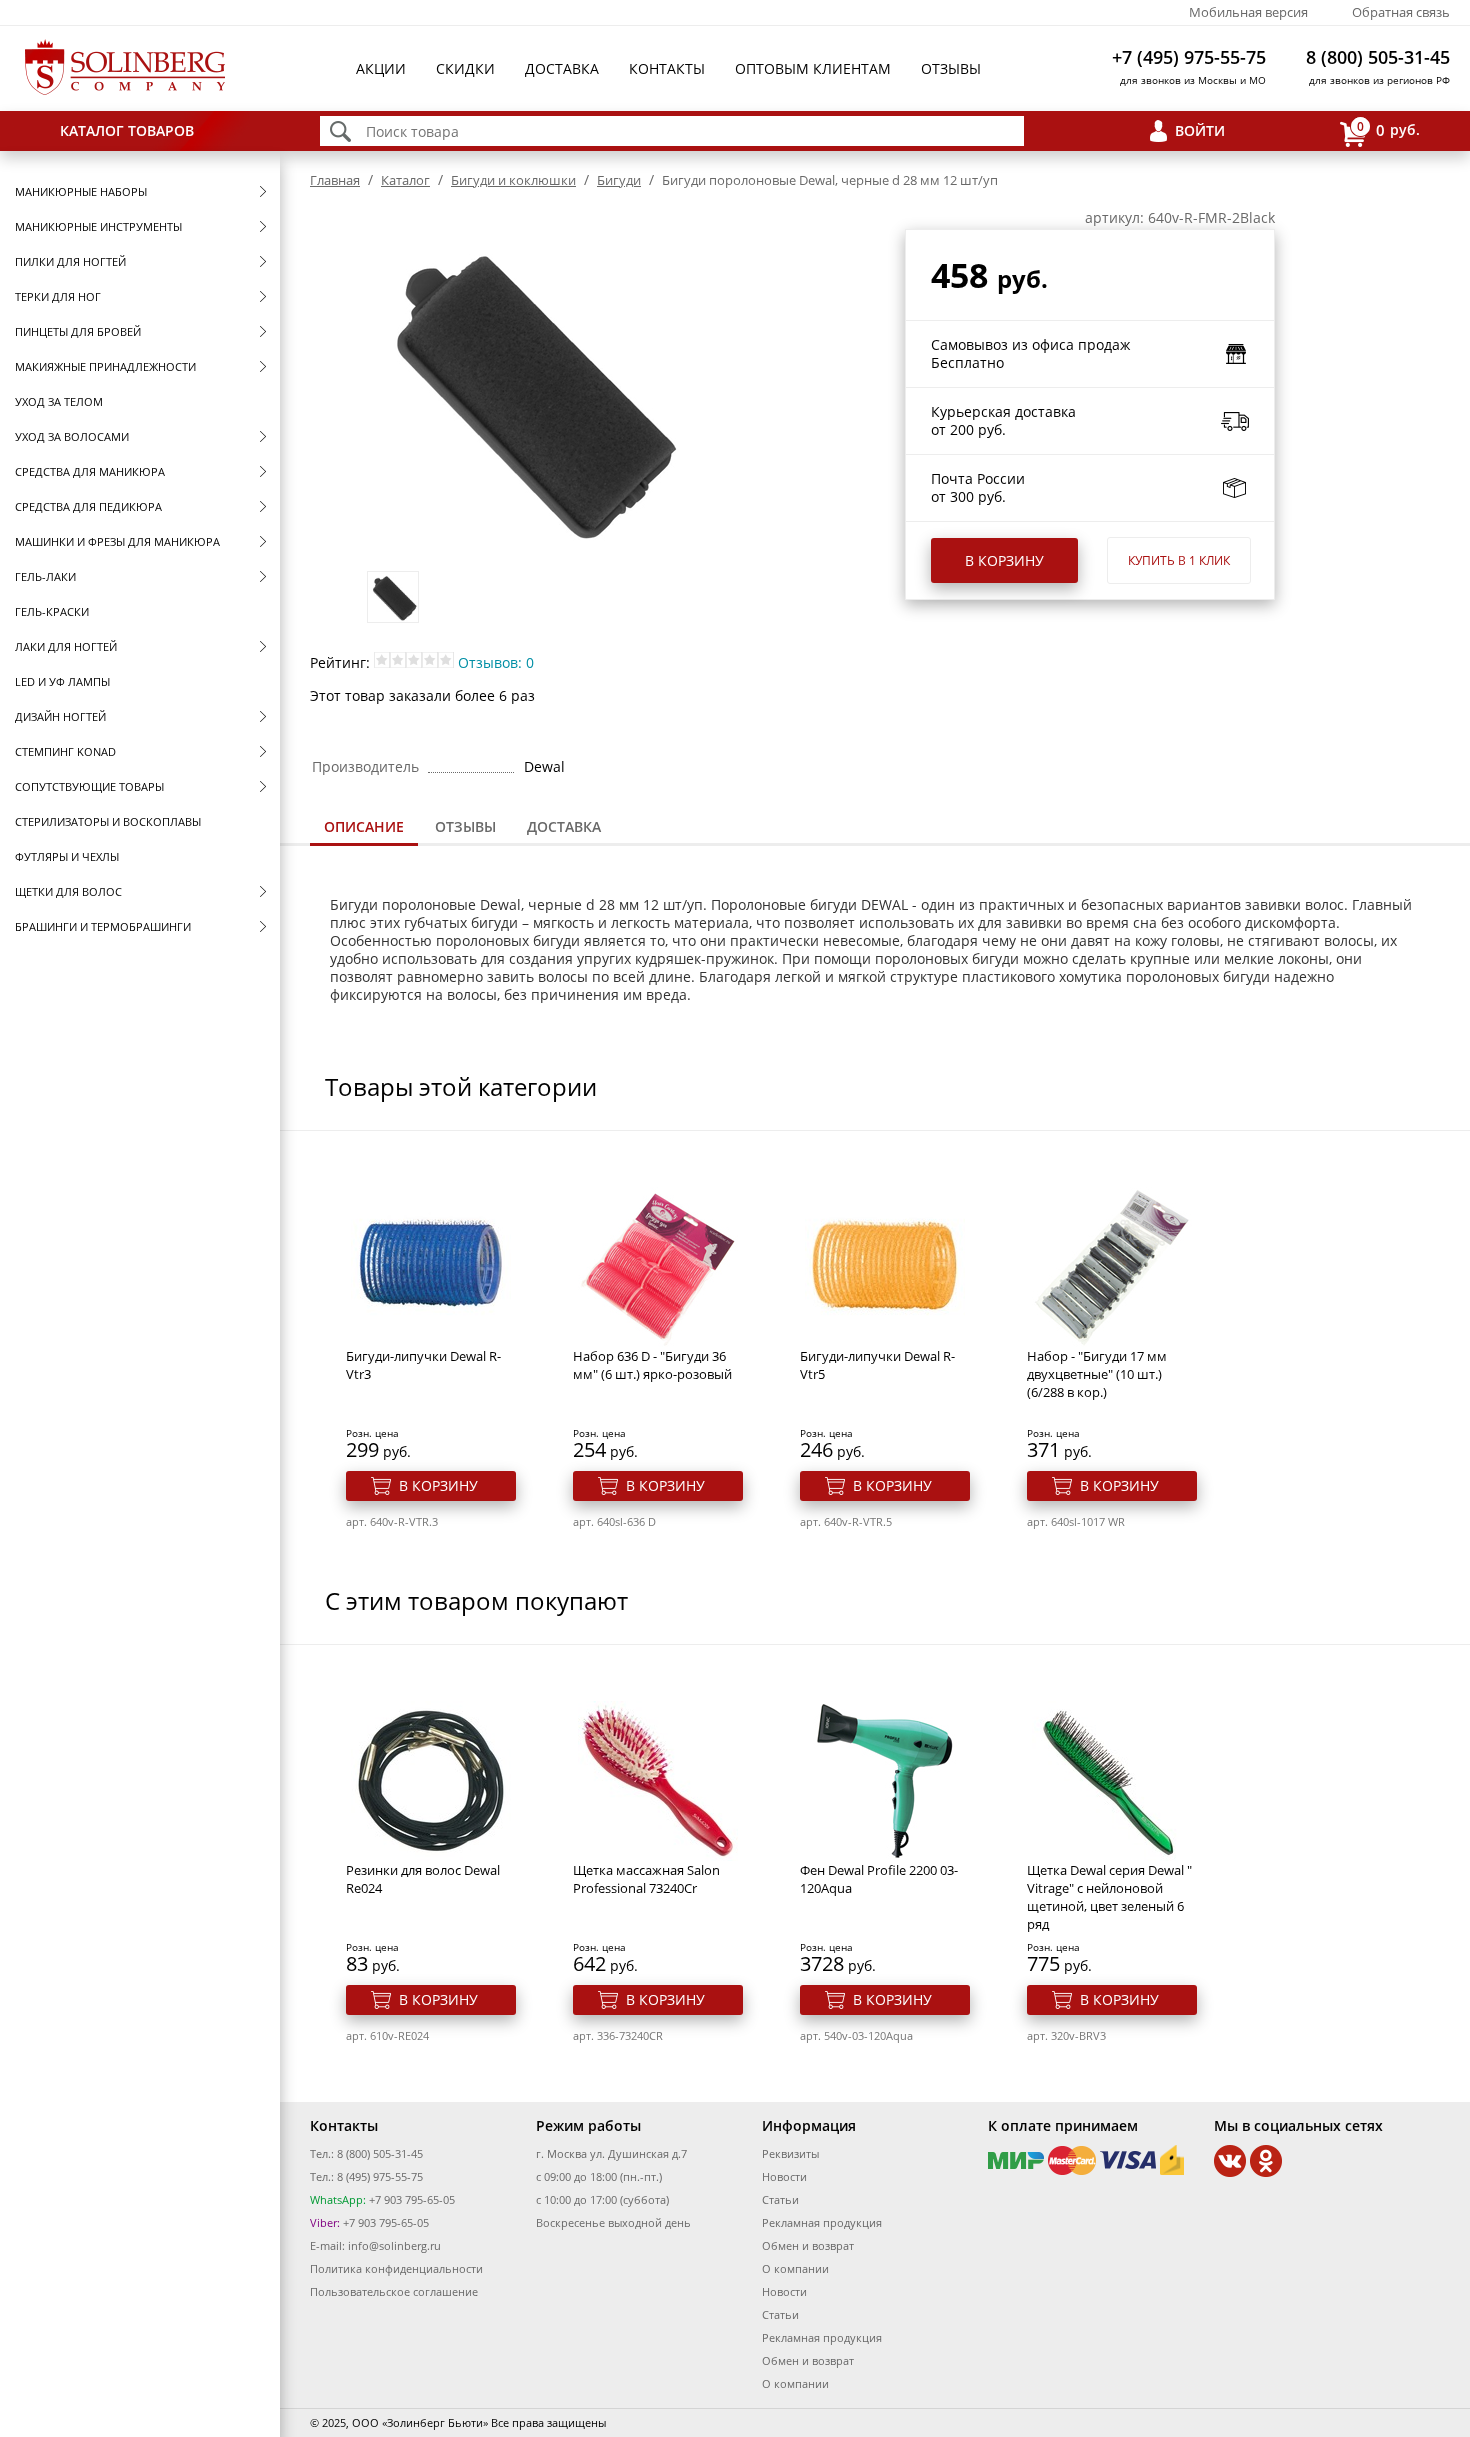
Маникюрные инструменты (98, 226)
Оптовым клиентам (813, 68)
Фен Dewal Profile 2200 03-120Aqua (879, 1879)
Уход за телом (59, 401)
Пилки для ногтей (70, 261)
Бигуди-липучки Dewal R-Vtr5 (877, 1365)
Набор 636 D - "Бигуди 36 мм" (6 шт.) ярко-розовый (652, 1365)
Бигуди (619, 180)
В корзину (1004, 560)
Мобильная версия (1248, 12)
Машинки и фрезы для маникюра (117, 541)
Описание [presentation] (364, 826)
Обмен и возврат (808, 2245)
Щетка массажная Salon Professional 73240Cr (646, 1879)
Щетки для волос (68, 891)
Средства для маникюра (90, 471)
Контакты (667, 68)
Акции (381, 68)
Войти (1200, 130)
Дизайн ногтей (60, 716)
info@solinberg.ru (394, 2245)
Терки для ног (58, 296)
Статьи (780, 2199)
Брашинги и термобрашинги (103, 926)
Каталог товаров (127, 130)
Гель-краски (52, 611)
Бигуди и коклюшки (513, 180)
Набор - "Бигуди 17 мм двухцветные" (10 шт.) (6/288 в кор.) (1097, 1374)
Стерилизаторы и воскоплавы (108, 821)
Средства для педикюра (88, 506)
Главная (335, 180)
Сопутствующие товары (89, 786)
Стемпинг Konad (65, 751)
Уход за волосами (72, 436)
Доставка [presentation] (564, 826)
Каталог (405, 180)
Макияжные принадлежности (105, 366)
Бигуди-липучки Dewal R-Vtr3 (423, 1365)
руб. (1388, 129)
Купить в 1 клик (1179, 560)
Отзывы (951, 68)
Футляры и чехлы (67, 856)
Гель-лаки (45, 576)
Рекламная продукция (822, 2222)
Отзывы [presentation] (465, 826)
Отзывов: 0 (496, 662)
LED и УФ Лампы (62, 681)
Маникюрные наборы (81, 191)
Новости (784, 2176)
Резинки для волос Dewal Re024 (423, 1879)
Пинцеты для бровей (78, 331)
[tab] (364, 828)
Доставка (562, 68)
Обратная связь (1401, 12)
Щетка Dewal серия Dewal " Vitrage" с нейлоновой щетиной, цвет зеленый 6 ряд (1109, 1897)
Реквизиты (790, 2153)
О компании (795, 2268)
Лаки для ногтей (66, 646)
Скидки (465, 68)
